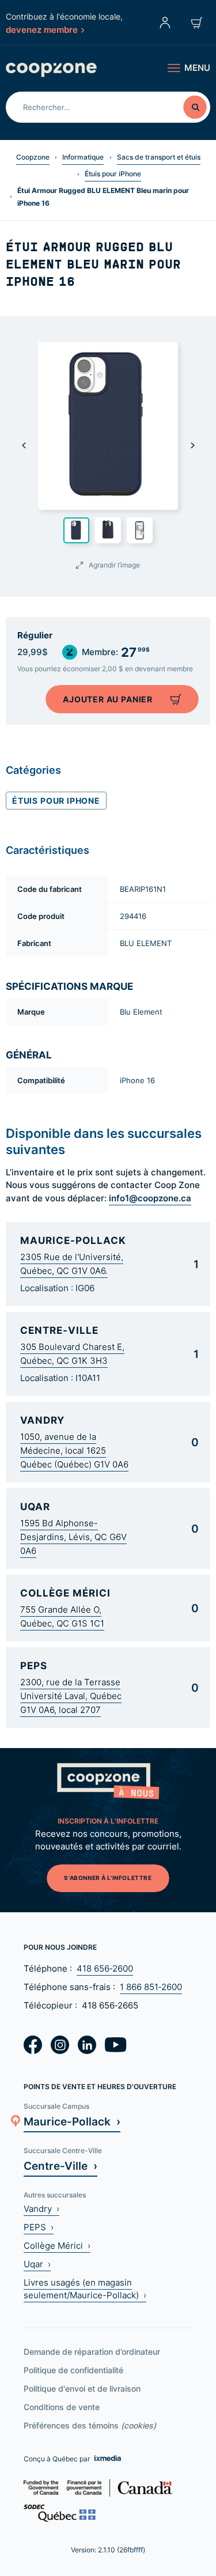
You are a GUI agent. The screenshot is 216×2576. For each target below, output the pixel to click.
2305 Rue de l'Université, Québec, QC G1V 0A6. (72, 1264)
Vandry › (41, 2209)
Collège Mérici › (57, 2246)
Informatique (83, 157)
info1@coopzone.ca (150, 1198)
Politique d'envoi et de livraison (82, 2388)
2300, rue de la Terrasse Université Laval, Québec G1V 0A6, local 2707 (71, 1696)
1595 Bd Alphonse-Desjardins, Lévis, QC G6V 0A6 (73, 1537)
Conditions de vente (62, 2407)
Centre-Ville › (60, 2165)
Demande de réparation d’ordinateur (92, 2352)
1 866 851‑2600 (151, 1987)
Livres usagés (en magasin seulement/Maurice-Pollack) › (85, 2289)
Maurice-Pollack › (72, 2121)
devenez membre (42, 29)
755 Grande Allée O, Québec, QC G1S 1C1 (62, 1616)
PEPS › (39, 2227)
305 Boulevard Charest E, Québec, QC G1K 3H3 (72, 1354)
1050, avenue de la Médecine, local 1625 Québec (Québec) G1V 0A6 (74, 1450)
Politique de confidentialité (73, 2370)
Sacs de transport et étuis (159, 157)
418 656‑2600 (105, 1968)
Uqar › (37, 2264)
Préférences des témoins (90, 2425)
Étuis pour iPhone (113, 174)
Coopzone (33, 157)
